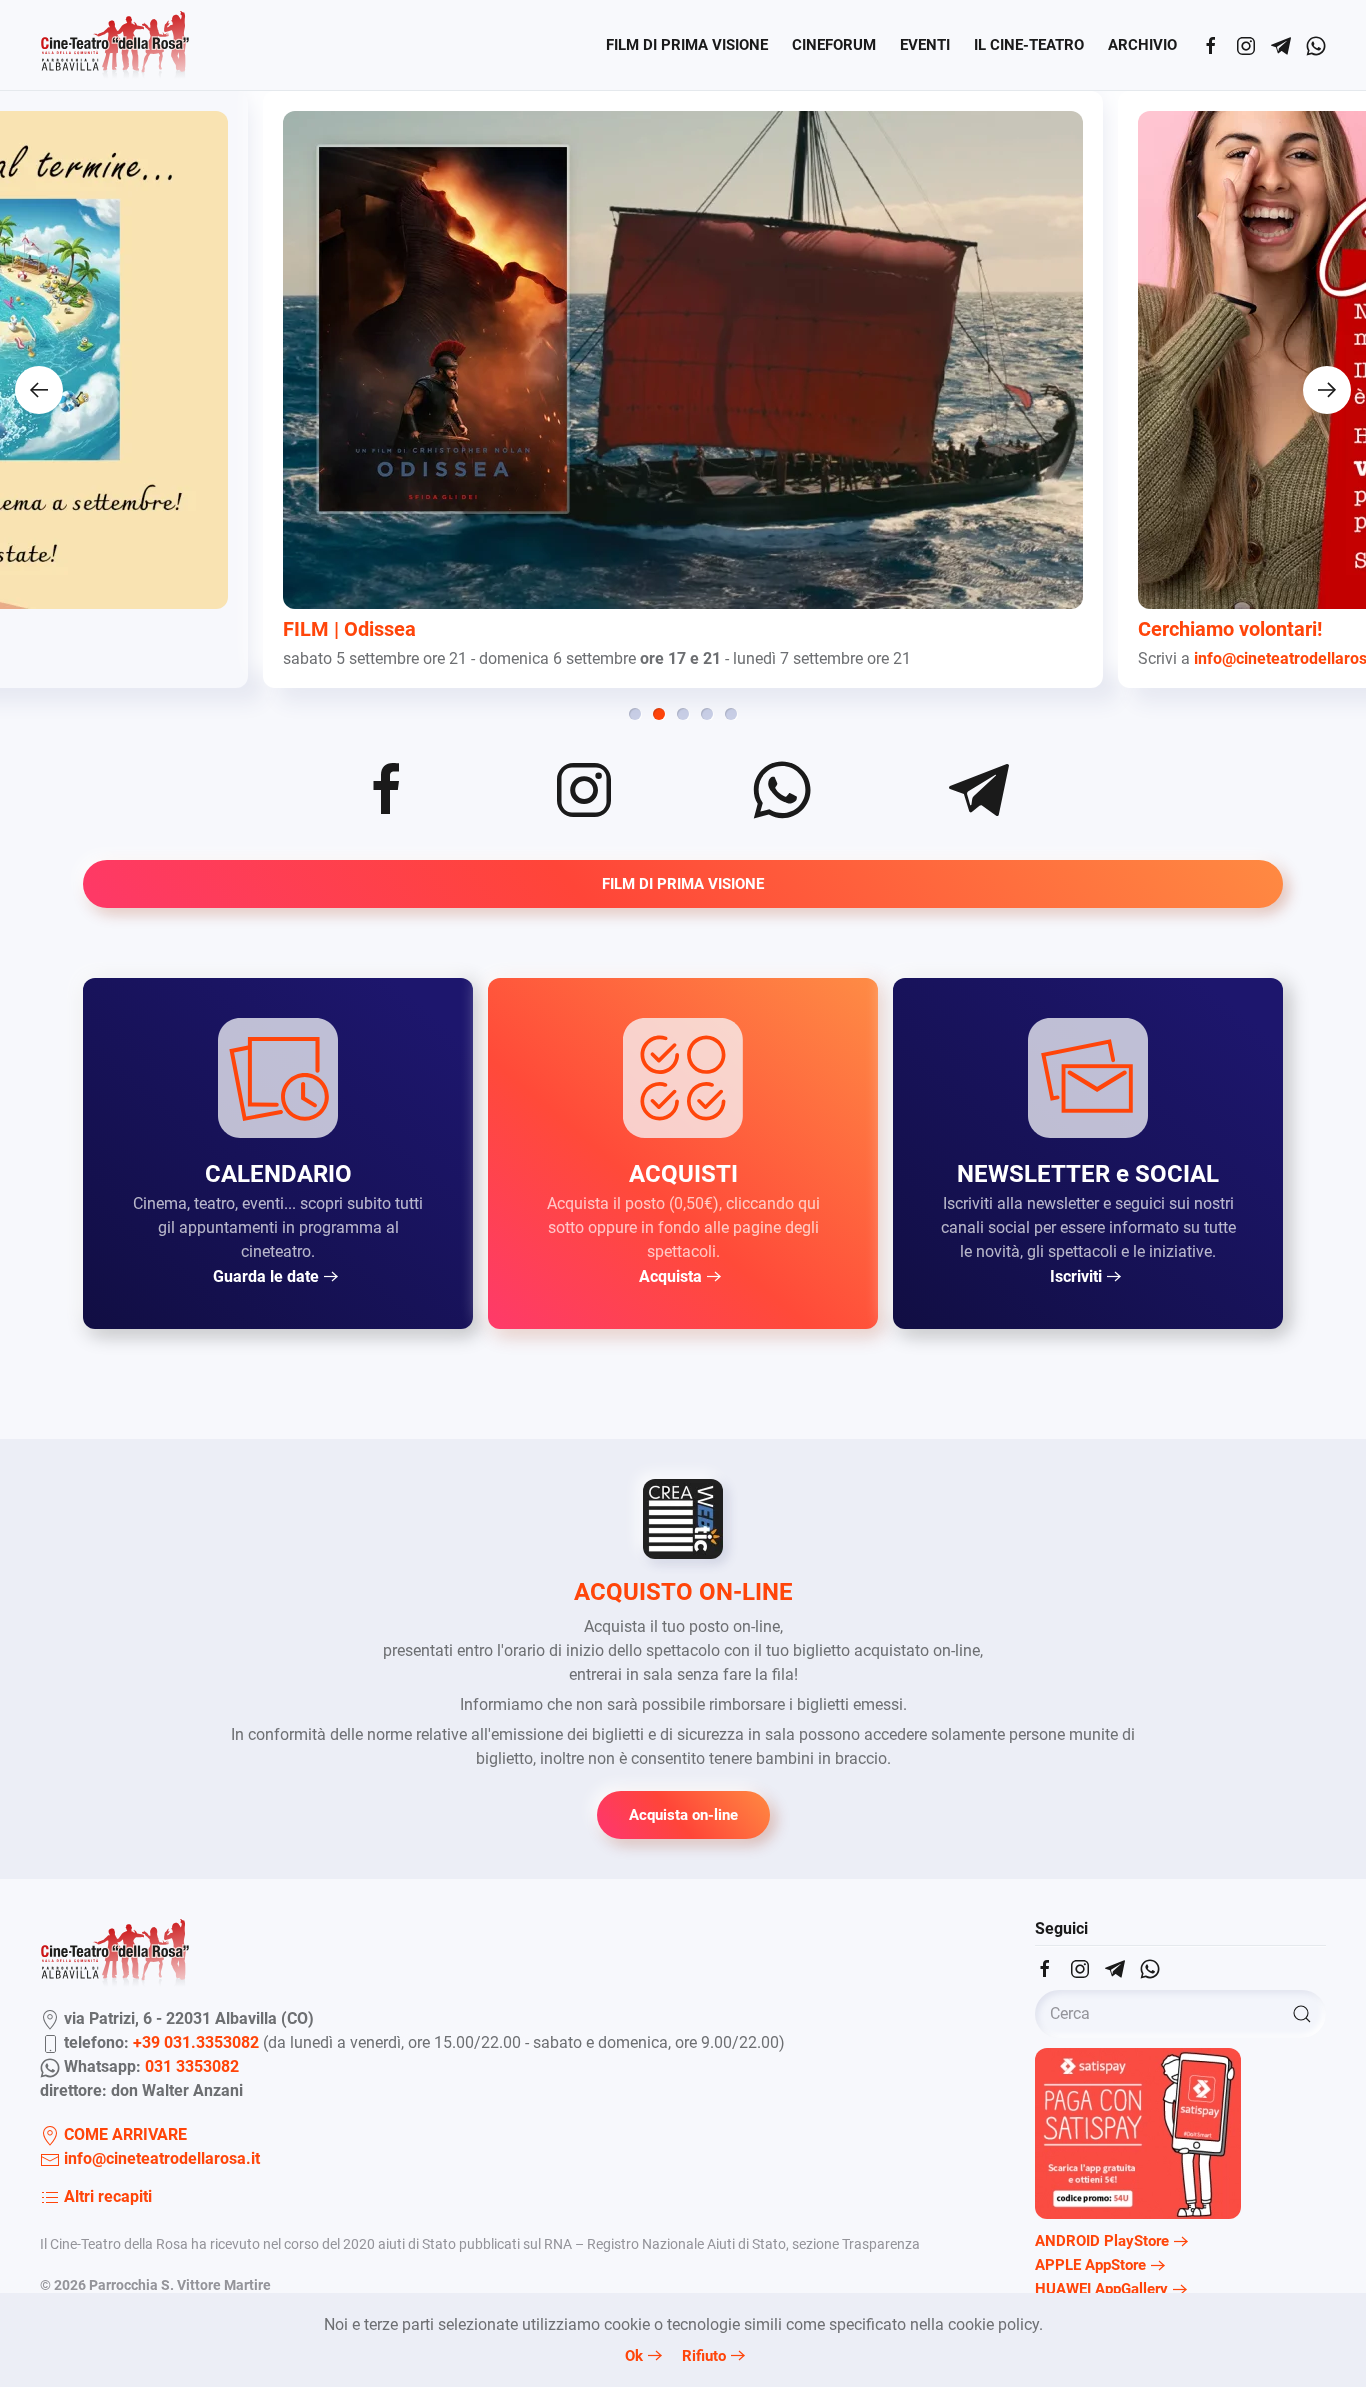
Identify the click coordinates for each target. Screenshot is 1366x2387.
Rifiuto (704, 2356)
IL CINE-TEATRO (1029, 45)
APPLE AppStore (1090, 2265)
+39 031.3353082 (196, 2042)
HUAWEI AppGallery (1101, 2289)
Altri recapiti (106, 2196)
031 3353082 (192, 2066)
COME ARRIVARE (123, 2134)
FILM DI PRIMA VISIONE (687, 45)
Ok (634, 2356)
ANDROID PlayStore (1102, 2241)
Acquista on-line (683, 1815)
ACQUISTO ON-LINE (683, 1592)
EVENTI (925, 45)
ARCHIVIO (1142, 45)
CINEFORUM (834, 45)
